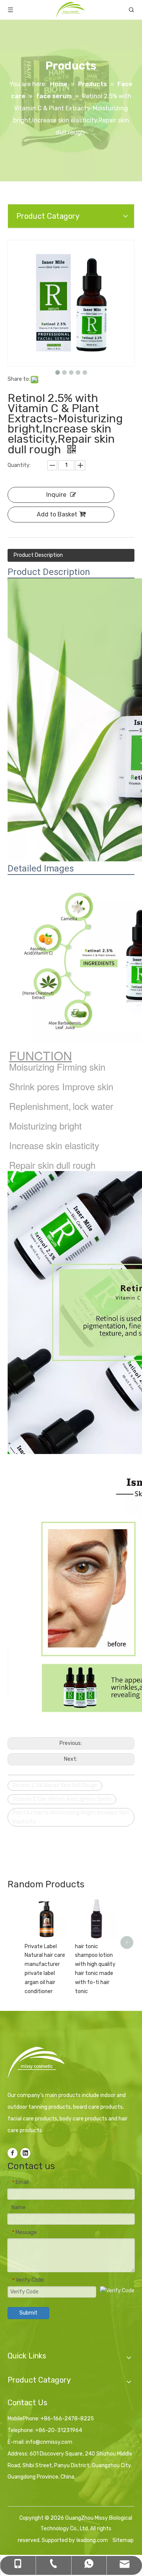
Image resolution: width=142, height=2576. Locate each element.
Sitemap (123, 2540)
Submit (28, 2313)
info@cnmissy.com (49, 2442)
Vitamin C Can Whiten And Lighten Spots (62, 1799)
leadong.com (92, 2540)
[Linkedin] (25, 2153)
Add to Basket (57, 514)
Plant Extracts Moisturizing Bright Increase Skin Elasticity (71, 1817)
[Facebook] (12, 2153)
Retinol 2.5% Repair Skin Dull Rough (55, 1786)
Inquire (56, 495)
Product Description (38, 555)
